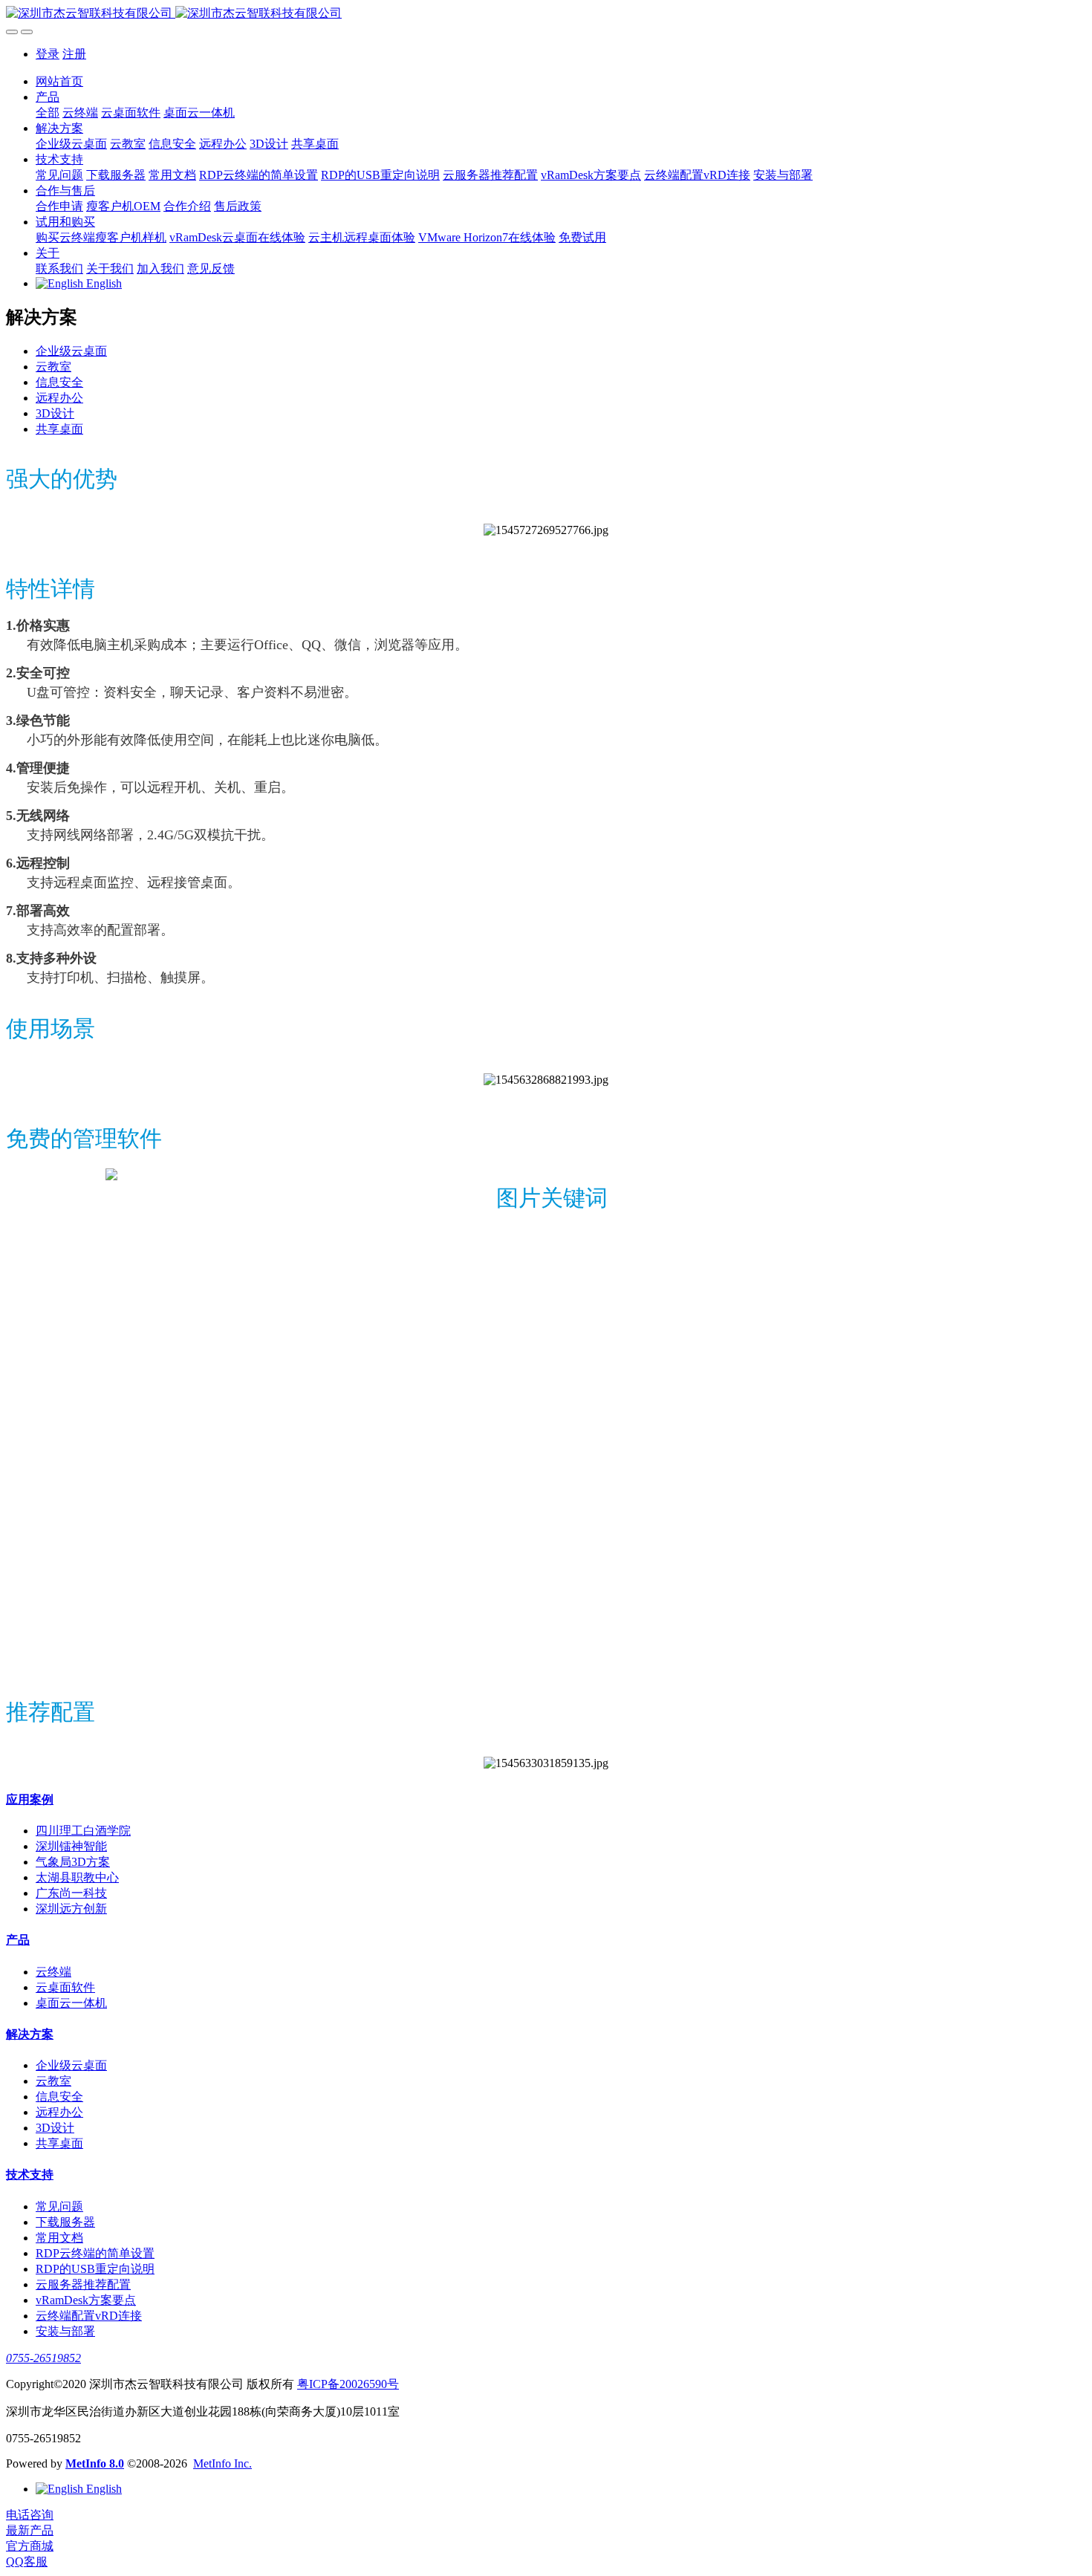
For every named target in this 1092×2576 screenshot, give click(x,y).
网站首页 (59, 81)
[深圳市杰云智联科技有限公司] (546, 14)
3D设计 (55, 413)
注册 (74, 54)
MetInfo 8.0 (95, 2463)
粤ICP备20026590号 (348, 2384)
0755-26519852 (43, 2358)
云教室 (53, 367)
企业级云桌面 (71, 351)
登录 (48, 54)
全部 (48, 113)
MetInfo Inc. (222, 2463)
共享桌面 (59, 429)
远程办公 (59, 398)
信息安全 (59, 382)
